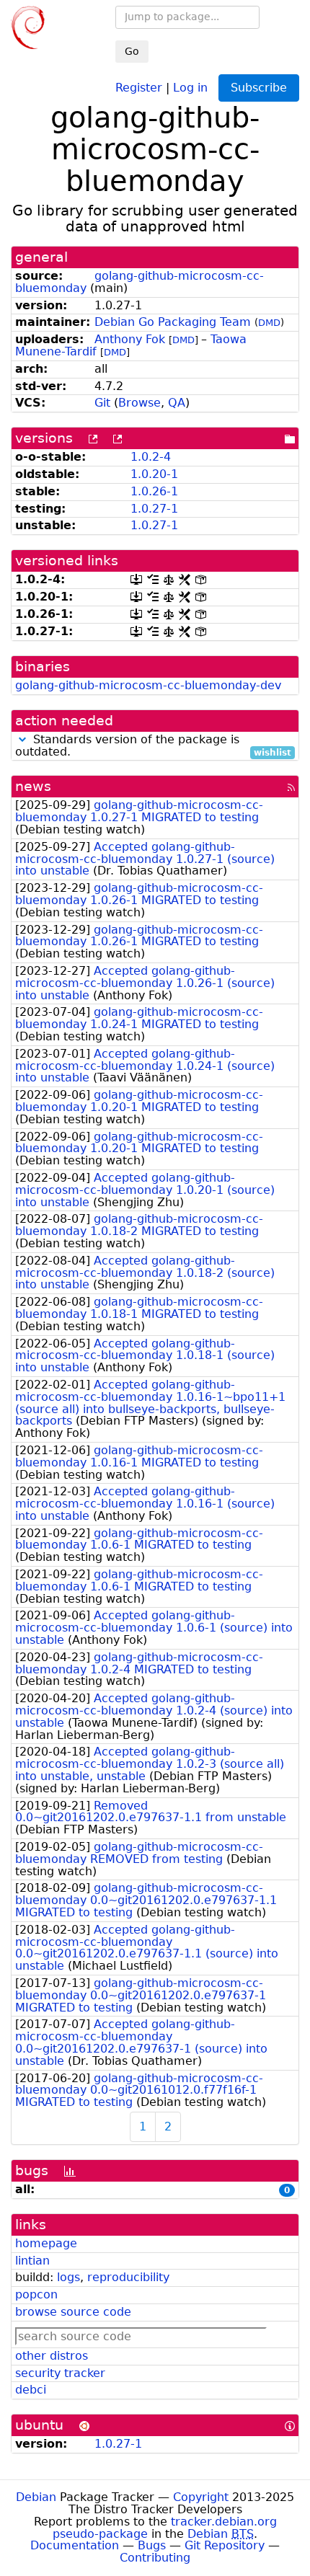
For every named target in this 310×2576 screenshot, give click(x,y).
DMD (269, 323)
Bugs (152, 2545)
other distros (52, 2356)
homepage (46, 2243)
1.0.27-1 (154, 509)
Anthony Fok (130, 339)
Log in (190, 87)
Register (139, 87)
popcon (36, 2294)
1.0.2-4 (151, 457)
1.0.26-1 (154, 491)
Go (132, 51)
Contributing (155, 2558)
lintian (32, 2261)
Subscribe (259, 88)
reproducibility (128, 2277)
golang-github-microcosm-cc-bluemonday (139, 282)
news (33, 786)
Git (102, 403)
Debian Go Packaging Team (173, 322)
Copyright (201, 2497)
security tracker (60, 2373)
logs (68, 2277)
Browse (139, 403)
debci (31, 2390)
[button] (22, 739)
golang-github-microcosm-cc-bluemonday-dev (148, 685)
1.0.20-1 (154, 474)
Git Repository (225, 2545)
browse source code (73, 2312)
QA (177, 403)
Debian (36, 2497)
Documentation (75, 2545)
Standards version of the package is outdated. (153, 746)
